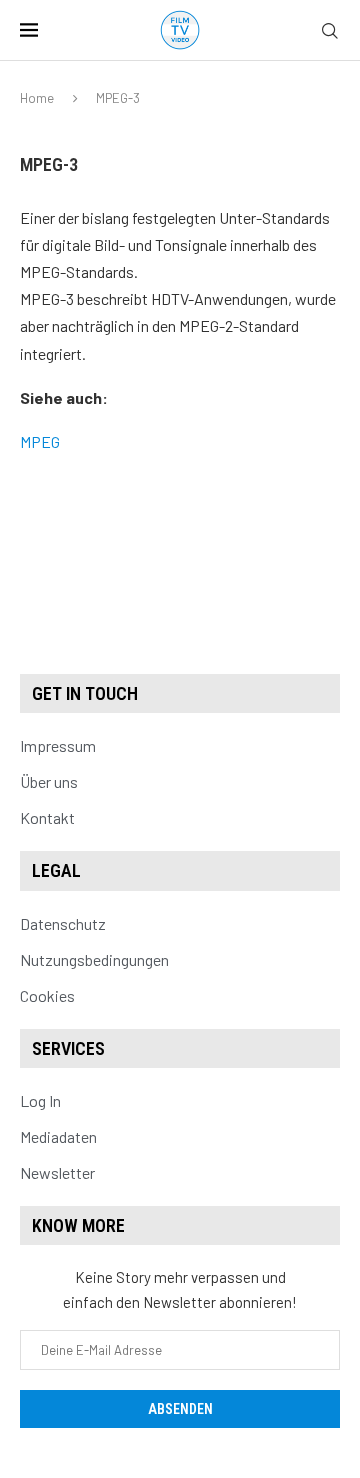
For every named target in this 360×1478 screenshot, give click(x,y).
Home (37, 98)
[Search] (330, 31)
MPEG (40, 441)
